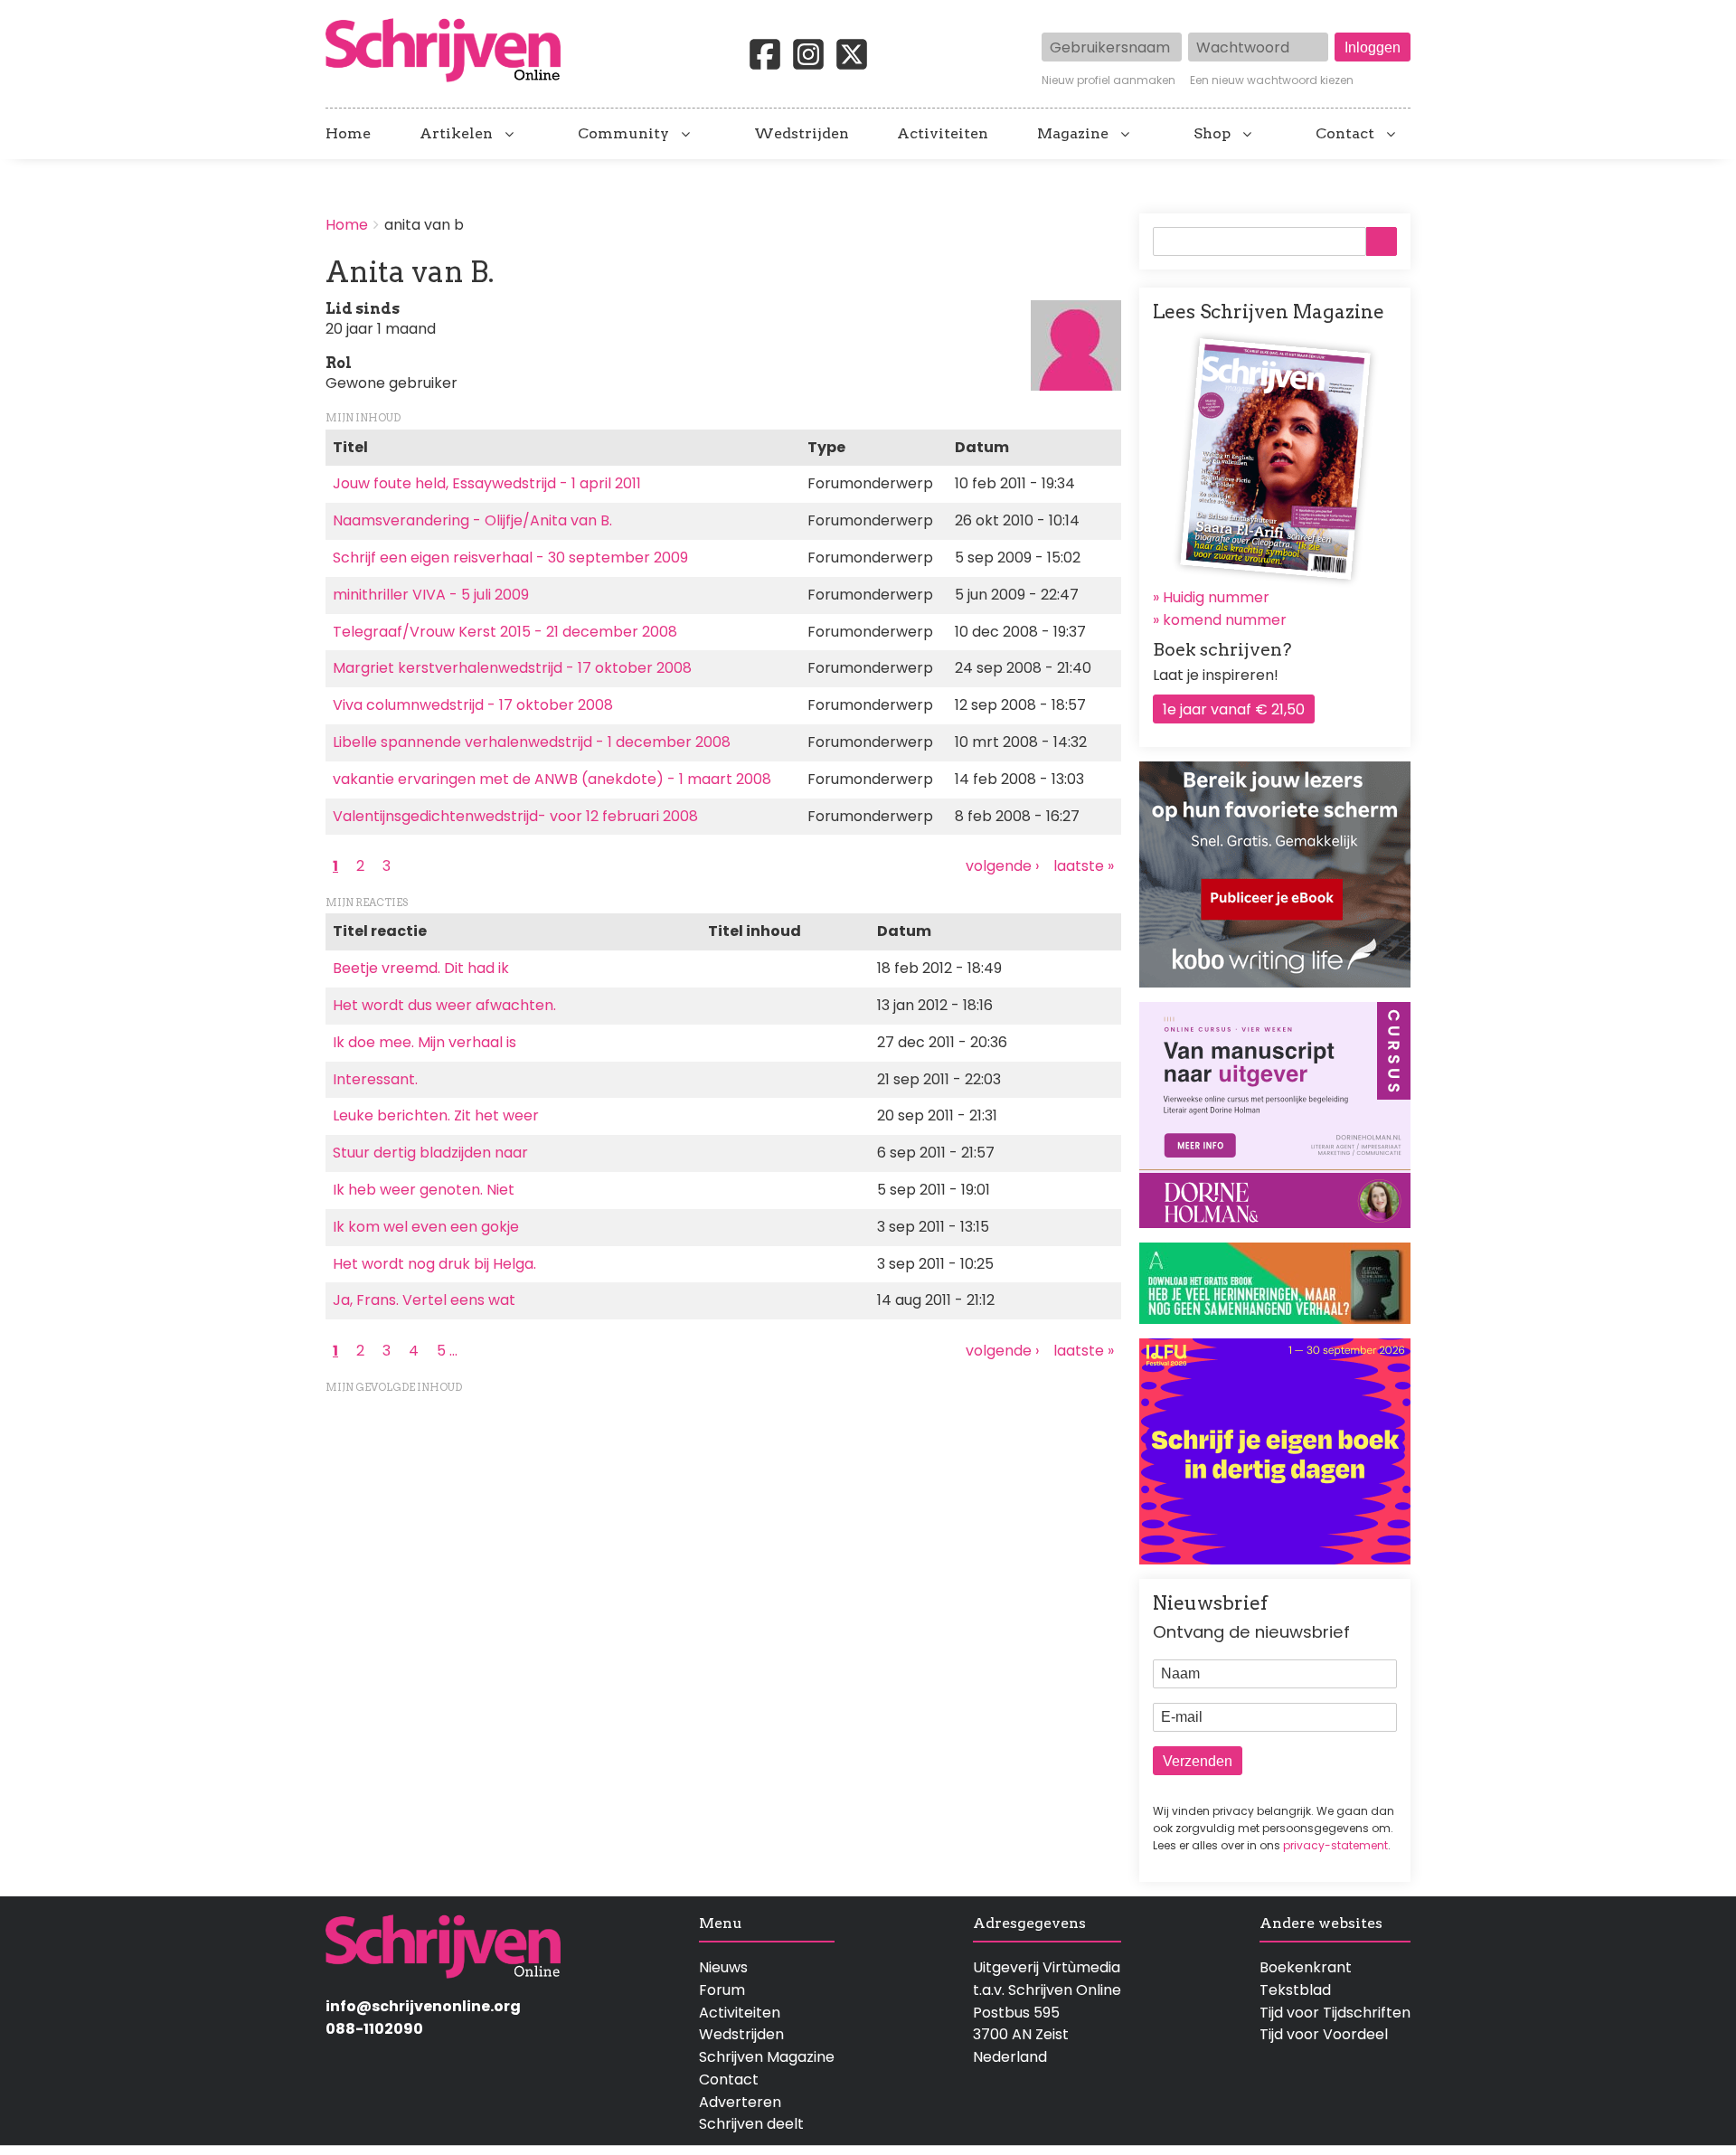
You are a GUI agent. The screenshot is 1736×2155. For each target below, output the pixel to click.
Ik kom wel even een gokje (426, 1227)
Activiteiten (943, 134)
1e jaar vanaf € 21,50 (1234, 709)
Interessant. (375, 1079)
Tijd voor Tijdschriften (1335, 2013)
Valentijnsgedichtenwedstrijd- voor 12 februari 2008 (515, 816)
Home (348, 134)
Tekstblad (1295, 1990)
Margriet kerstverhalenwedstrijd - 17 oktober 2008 (512, 668)
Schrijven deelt (751, 2124)
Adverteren (740, 2102)
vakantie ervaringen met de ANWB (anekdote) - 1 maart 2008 (552, 779)
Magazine (1073, 134)
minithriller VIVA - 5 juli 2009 (431, 595)
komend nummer (1225, 620)
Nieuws (723, 1967)
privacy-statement (1335, 1845)
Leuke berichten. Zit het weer (436, 1115)
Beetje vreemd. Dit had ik (421, 968)
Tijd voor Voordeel (1324, 2034)
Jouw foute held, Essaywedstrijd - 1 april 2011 (487, 483)
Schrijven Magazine (767, 2057)
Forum (722, 1990)
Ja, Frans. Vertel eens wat (424, 1300)
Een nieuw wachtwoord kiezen (1272, 80)
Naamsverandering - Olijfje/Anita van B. (472, 520)
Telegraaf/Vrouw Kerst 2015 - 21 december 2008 (505, 632)
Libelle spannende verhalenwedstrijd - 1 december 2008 (532, 742)
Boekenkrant (1306, 1967)
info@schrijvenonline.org (423, 2006)
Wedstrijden (802, 134)
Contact (1345, 134)
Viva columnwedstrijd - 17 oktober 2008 (473, 705)
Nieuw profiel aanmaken (1109, 80)
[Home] (450, 52)
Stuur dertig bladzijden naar (430, 1153)
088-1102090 (374, 2029)
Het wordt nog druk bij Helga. (434, 1264)
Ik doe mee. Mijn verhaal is (425, 1042)
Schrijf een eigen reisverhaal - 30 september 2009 (510, 558)
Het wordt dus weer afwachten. (444, 1005)
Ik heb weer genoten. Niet (424, 1190)
